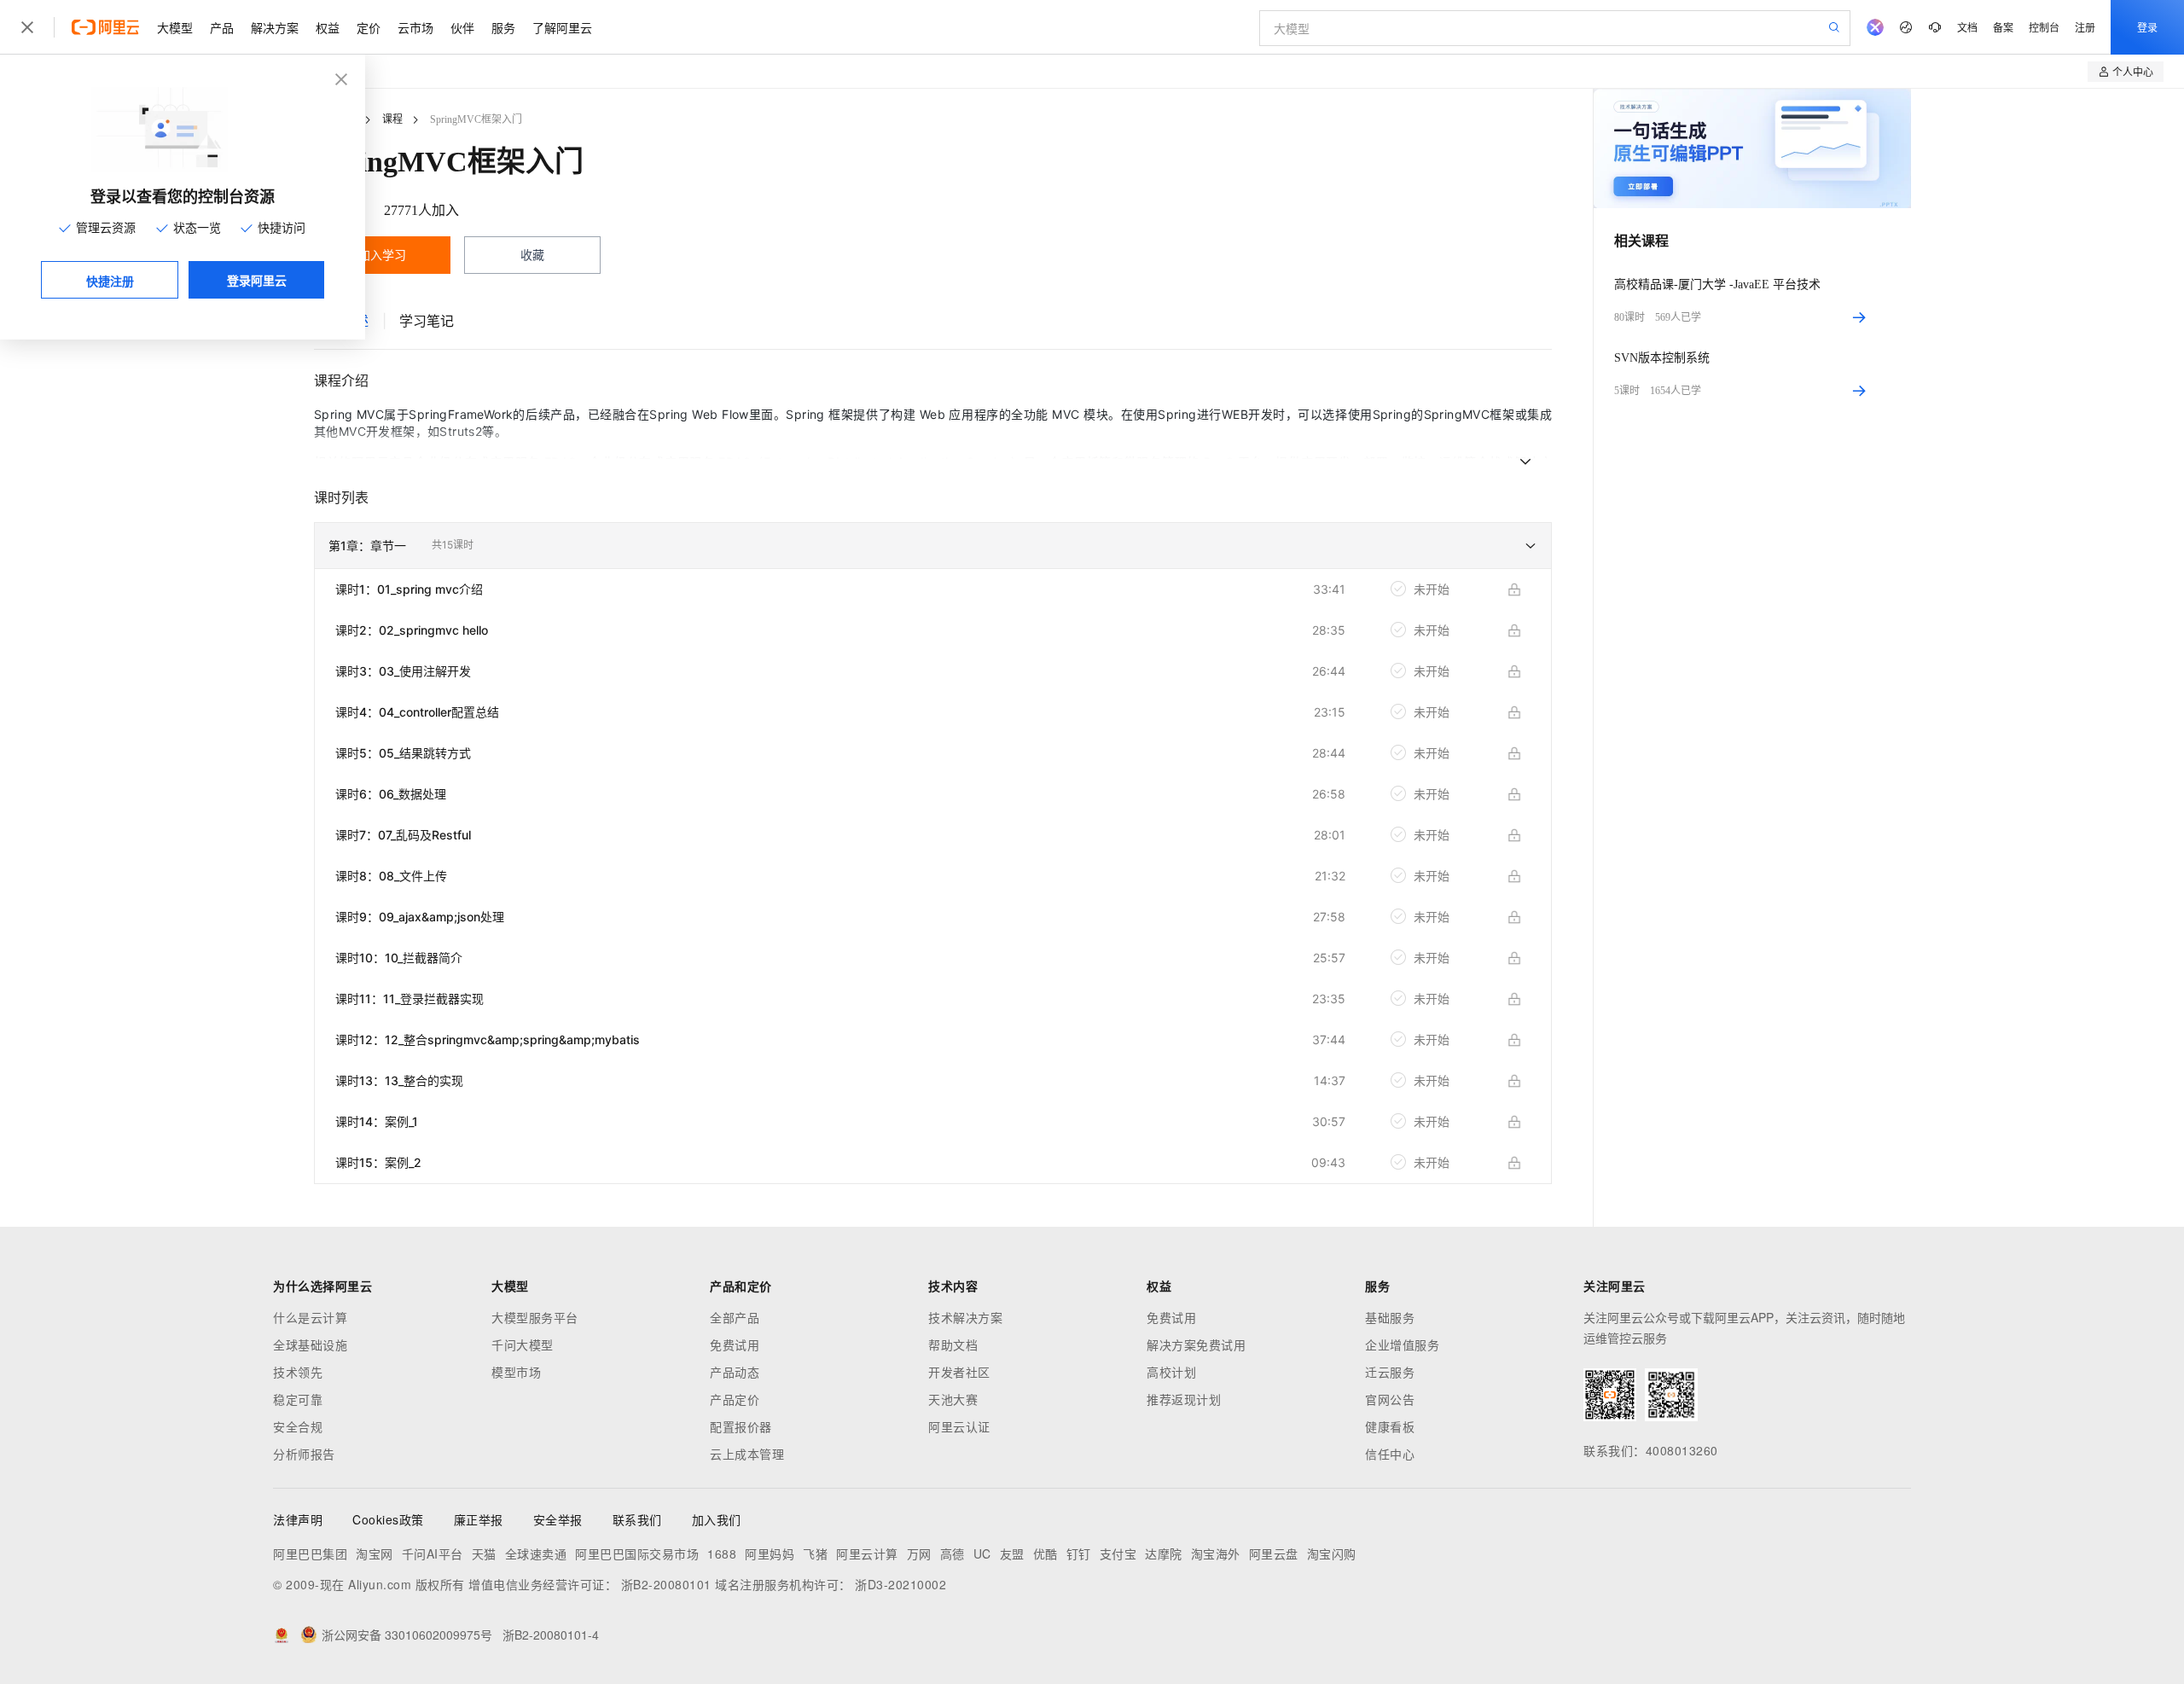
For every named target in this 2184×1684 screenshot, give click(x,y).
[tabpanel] (933, 798)
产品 (222, 27)
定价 (369, 27)
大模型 (175, 27)
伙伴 (462, 27)
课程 (392, 119)
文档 (1967, 27)
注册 (2085, 27)
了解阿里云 (562, 27)
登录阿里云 (257, 280)
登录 (2147, 27)
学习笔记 (427, 321)
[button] (933, 546)
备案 (2003, 27)
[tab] (427, 321)
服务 (503, 27)
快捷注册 (110, 281)
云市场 (415, 27)
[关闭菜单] (27, 27)
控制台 (2044, 27)
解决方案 (275, 27)
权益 (328, 27)
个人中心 (2133, 71)
